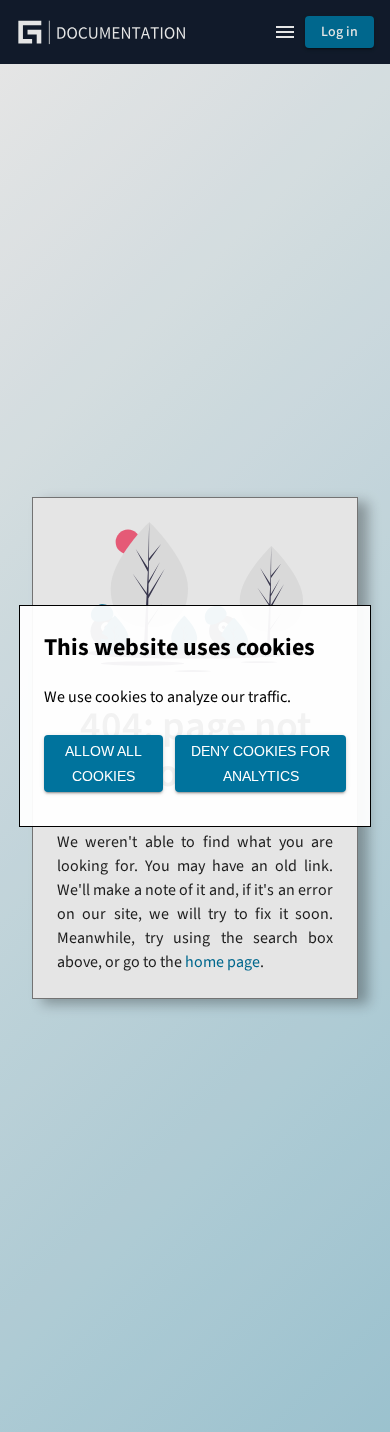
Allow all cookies (103, 763)
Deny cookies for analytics (260, 763)
